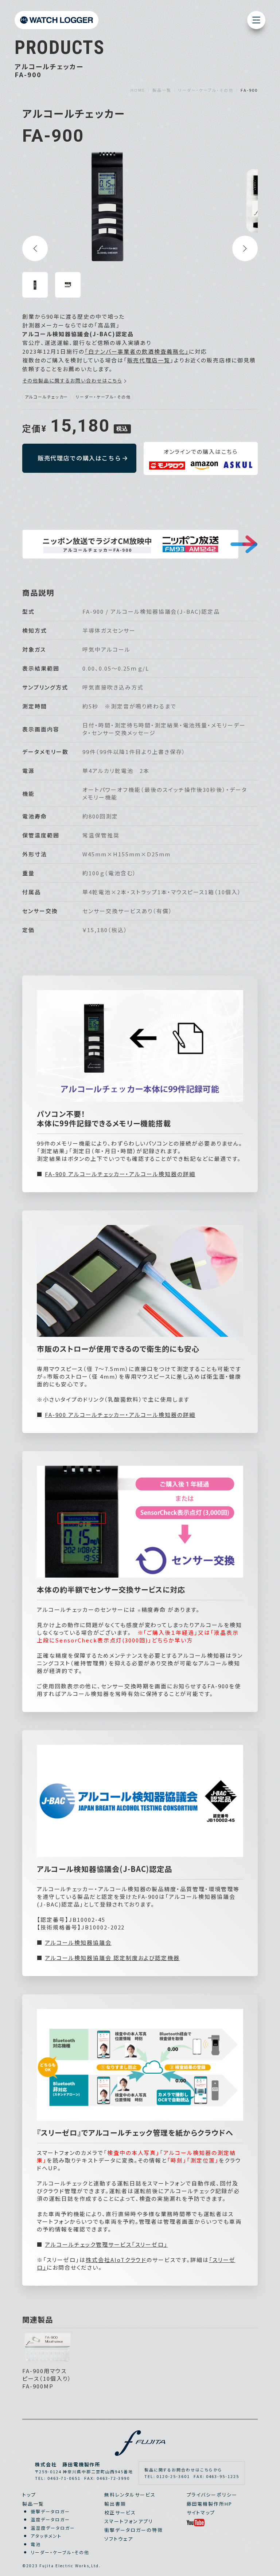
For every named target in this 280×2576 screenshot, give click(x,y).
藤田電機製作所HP (210, 2504)
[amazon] (204, 466)
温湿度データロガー (53, 2528)
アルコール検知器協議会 (78, 1942)
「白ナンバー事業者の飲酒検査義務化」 (137, 351)
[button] (35, 248)
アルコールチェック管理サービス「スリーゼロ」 (106, 2244)
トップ (29, 2495)
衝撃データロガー (50, 2511)
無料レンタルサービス (130, 2495)
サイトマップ (201, 2512)
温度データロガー (50, 2519)
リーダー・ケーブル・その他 (60, 2552)
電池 (36, 2544)
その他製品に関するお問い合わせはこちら (72, 380)
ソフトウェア (119, 2539)
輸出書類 (115, 2504)
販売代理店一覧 (149, 360)
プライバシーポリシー (212, 2495)
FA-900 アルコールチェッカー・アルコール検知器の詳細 (120, 1174)
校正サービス (120, 2512)
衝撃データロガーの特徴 (133, 2530)
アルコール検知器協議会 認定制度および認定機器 (112, 1958)
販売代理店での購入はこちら (79, 458)
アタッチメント (46, 2536)
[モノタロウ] (167, 466)
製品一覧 (33, 2504)
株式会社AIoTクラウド (116, 2260)
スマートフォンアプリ (129, 2521)
